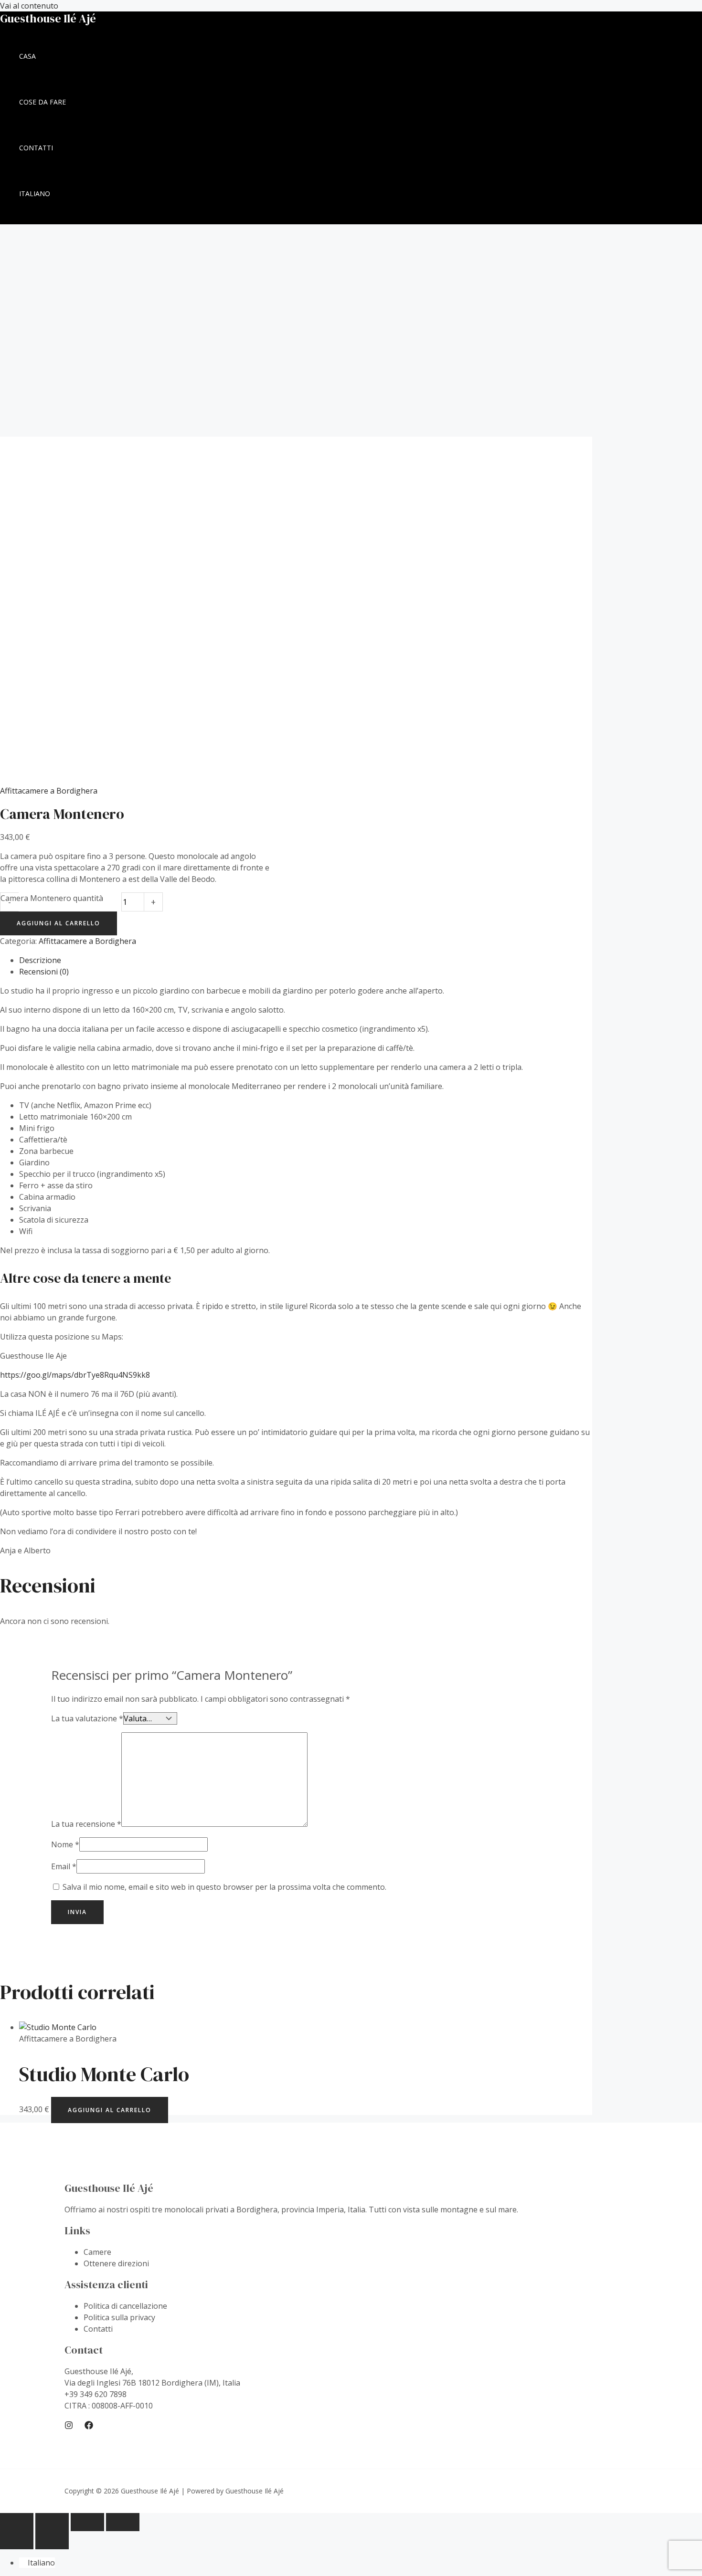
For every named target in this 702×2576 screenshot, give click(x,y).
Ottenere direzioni (116, 2263)
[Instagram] (69, 2427)
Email (64, 1866)
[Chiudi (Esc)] (123, 2522)
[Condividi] (87, 2522)
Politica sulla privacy (119, 2317)
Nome (65, 1844)
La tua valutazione (87, 1718)
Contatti (98, 2329)
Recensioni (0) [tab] (44, 972)
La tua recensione (86, 1824)
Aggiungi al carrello (58, 923)
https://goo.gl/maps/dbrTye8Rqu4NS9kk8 (75, 1375)
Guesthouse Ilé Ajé (48, 18)
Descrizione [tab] (40, 960)
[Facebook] (89, 2427)
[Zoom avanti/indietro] (17, 2522)
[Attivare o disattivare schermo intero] (52, 2522)
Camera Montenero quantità (52, 898)
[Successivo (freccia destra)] (52, 2540)
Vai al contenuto (29, 6)
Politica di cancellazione (125, 2306)
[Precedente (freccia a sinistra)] (17, 2540)
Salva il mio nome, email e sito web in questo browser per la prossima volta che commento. (224, 1887)
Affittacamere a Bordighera (49, 791)
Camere (97, 2252)
